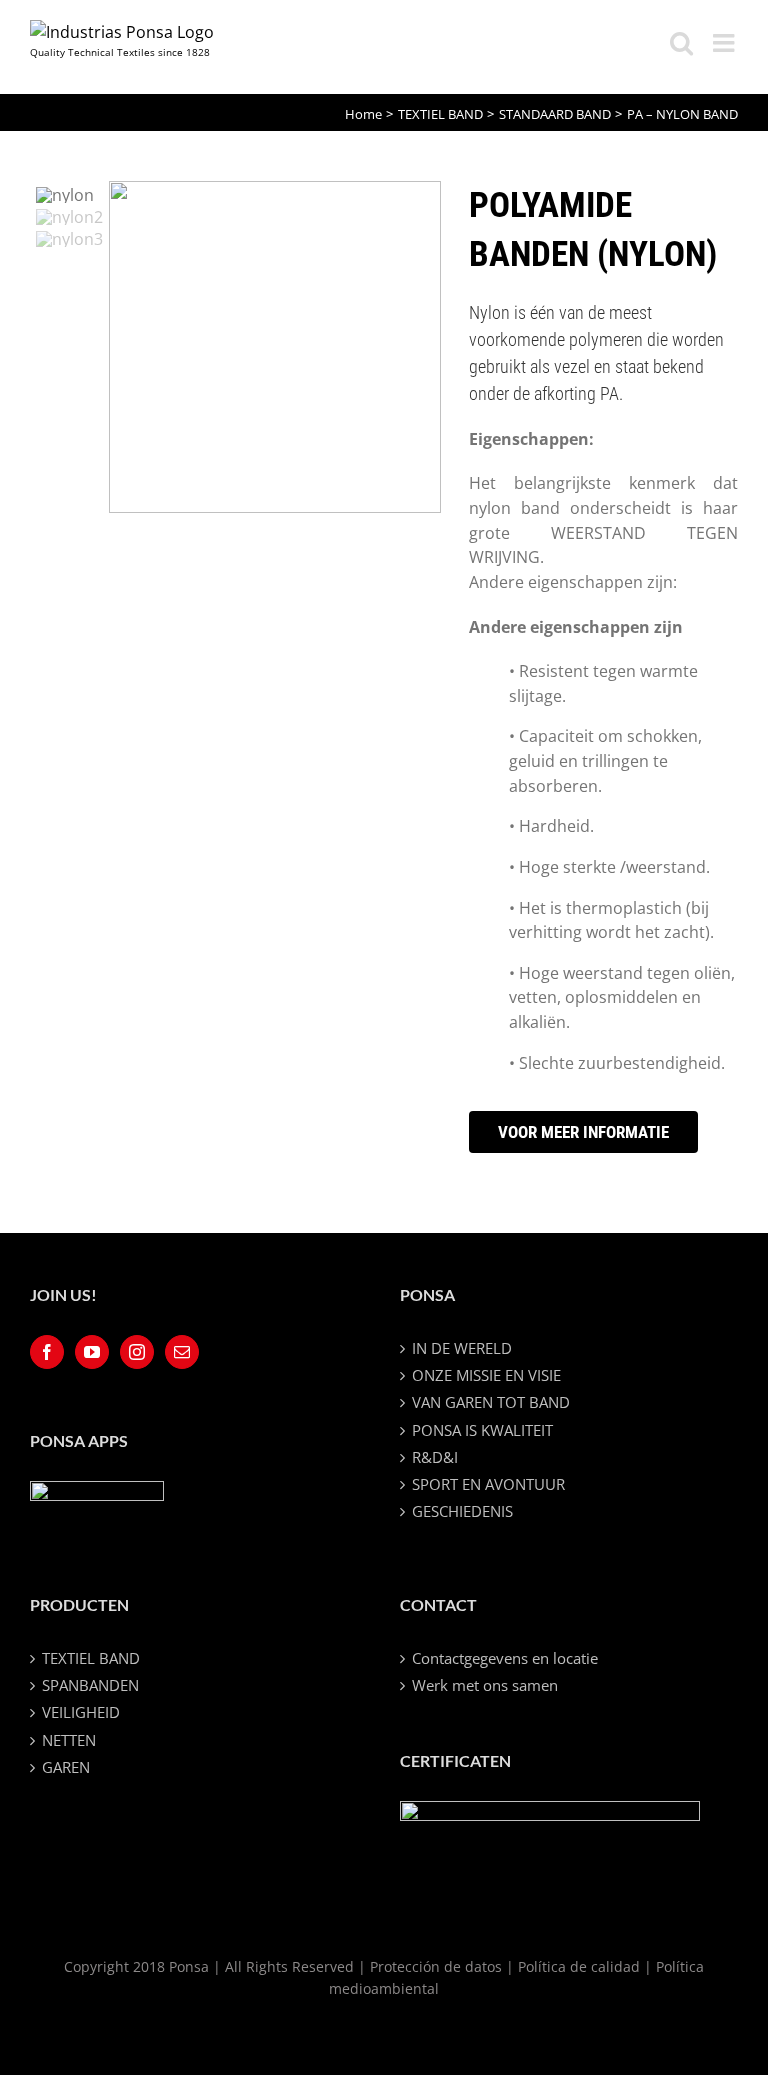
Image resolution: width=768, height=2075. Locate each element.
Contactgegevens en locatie (505, 1658)
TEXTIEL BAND (91, 1658)
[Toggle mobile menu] (725, 42)
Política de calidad (579, 1966)
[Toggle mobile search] (681, 42)
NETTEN (69, 1740)
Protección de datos (436, 1966)
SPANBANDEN (90, 1685)
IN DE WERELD (462, 1348)
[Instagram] (137, 1352)
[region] (235, 347)
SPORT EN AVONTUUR (488, 1484)
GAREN (66, 1767)
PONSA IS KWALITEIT (482, 1430)
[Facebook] (47, 1352)
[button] (69, 195)
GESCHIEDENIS (462, 1511)
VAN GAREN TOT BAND (491, 1402)
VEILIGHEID (81, 1712)
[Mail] (182, 1352)
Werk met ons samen (485, 1685)
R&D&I (435, 1457)
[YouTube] (92, 1352)
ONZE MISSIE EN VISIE (486, 1375)
